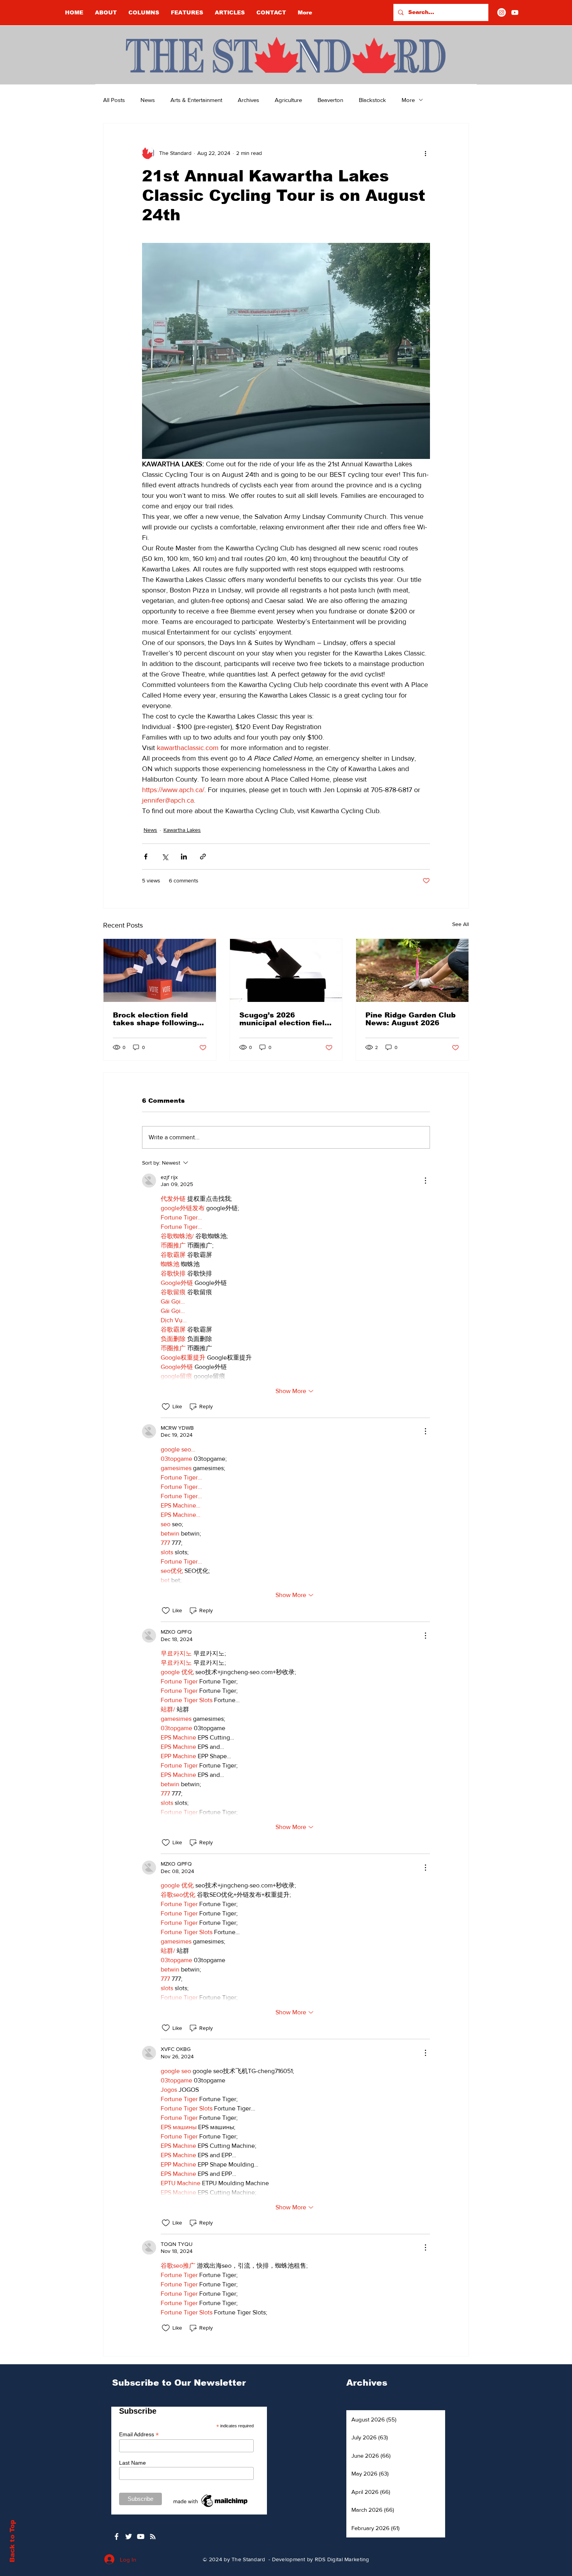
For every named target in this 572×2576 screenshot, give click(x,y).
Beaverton (330, 100)
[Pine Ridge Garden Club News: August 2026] (412, 970)
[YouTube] (515, 12)
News (148, 100)
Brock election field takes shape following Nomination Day (155, 1019)
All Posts (114, 100)
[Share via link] (203, 857)
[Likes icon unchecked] (166, 1407)
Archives (248, 100)
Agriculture (288, 100)
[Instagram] (502, 12)
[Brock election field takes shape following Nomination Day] (160, 970)
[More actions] (425, 153)
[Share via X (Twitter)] (165, 857)
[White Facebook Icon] (117, 2536)
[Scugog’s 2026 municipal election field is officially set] (286, 970)
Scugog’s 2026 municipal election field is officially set (284, 1019)
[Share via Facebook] (146, 857)
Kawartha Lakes (182, 830)
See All (461, 924)
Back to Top (12, 2541)
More (408, 100)
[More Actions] (425, 1181)
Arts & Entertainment (196, 100)
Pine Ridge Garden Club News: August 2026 (411, 1019)
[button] (144, 12)
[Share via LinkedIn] (184, 857)
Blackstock (372, 100)
